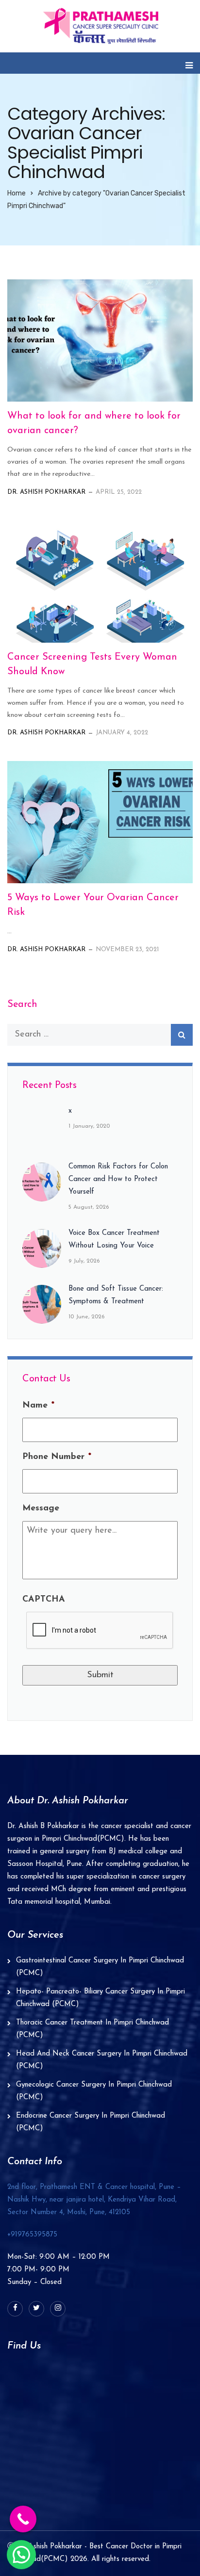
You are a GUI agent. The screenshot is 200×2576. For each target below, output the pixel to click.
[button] (21, 2555)
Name (38, 1406)
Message (41, 1508)
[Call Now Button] (23, 2519)
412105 (94, 2200)
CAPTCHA (44, 1600)
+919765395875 (32, 2235)
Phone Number (57, 1457)
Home (17, 193)
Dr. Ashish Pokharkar (46, 492)
